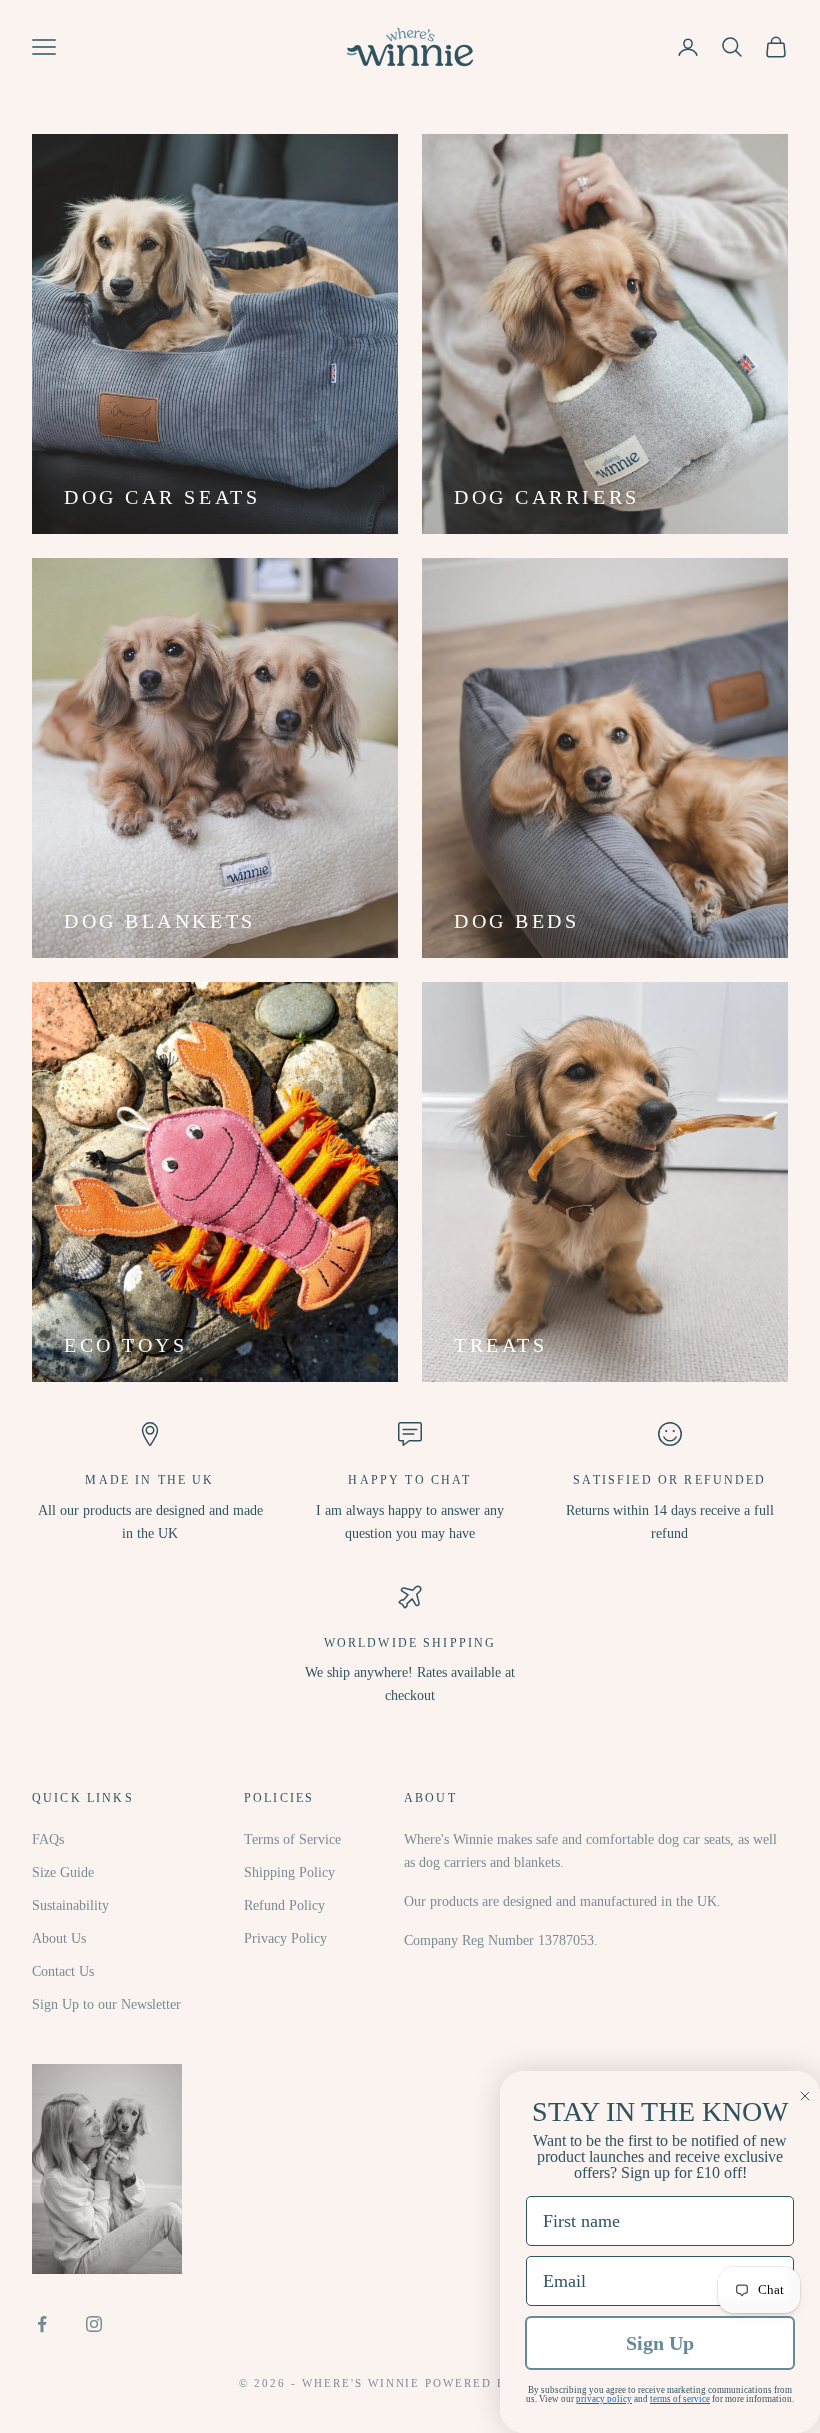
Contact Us (63, 1971)
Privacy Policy (285, 1938)
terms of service (680, 2399)
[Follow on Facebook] (42, 2324)
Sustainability (70, 1905)
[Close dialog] (805, 2096)
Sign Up (660, 2343)
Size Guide (63, 1872)
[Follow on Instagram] (94, 2324)
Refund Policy (284, 1905)
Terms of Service (292, 1839)
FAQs (48, 1839)
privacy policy (604, 2399)
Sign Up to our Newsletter (106, 2004)
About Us (59, 1938)
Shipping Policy (289, 1872)
